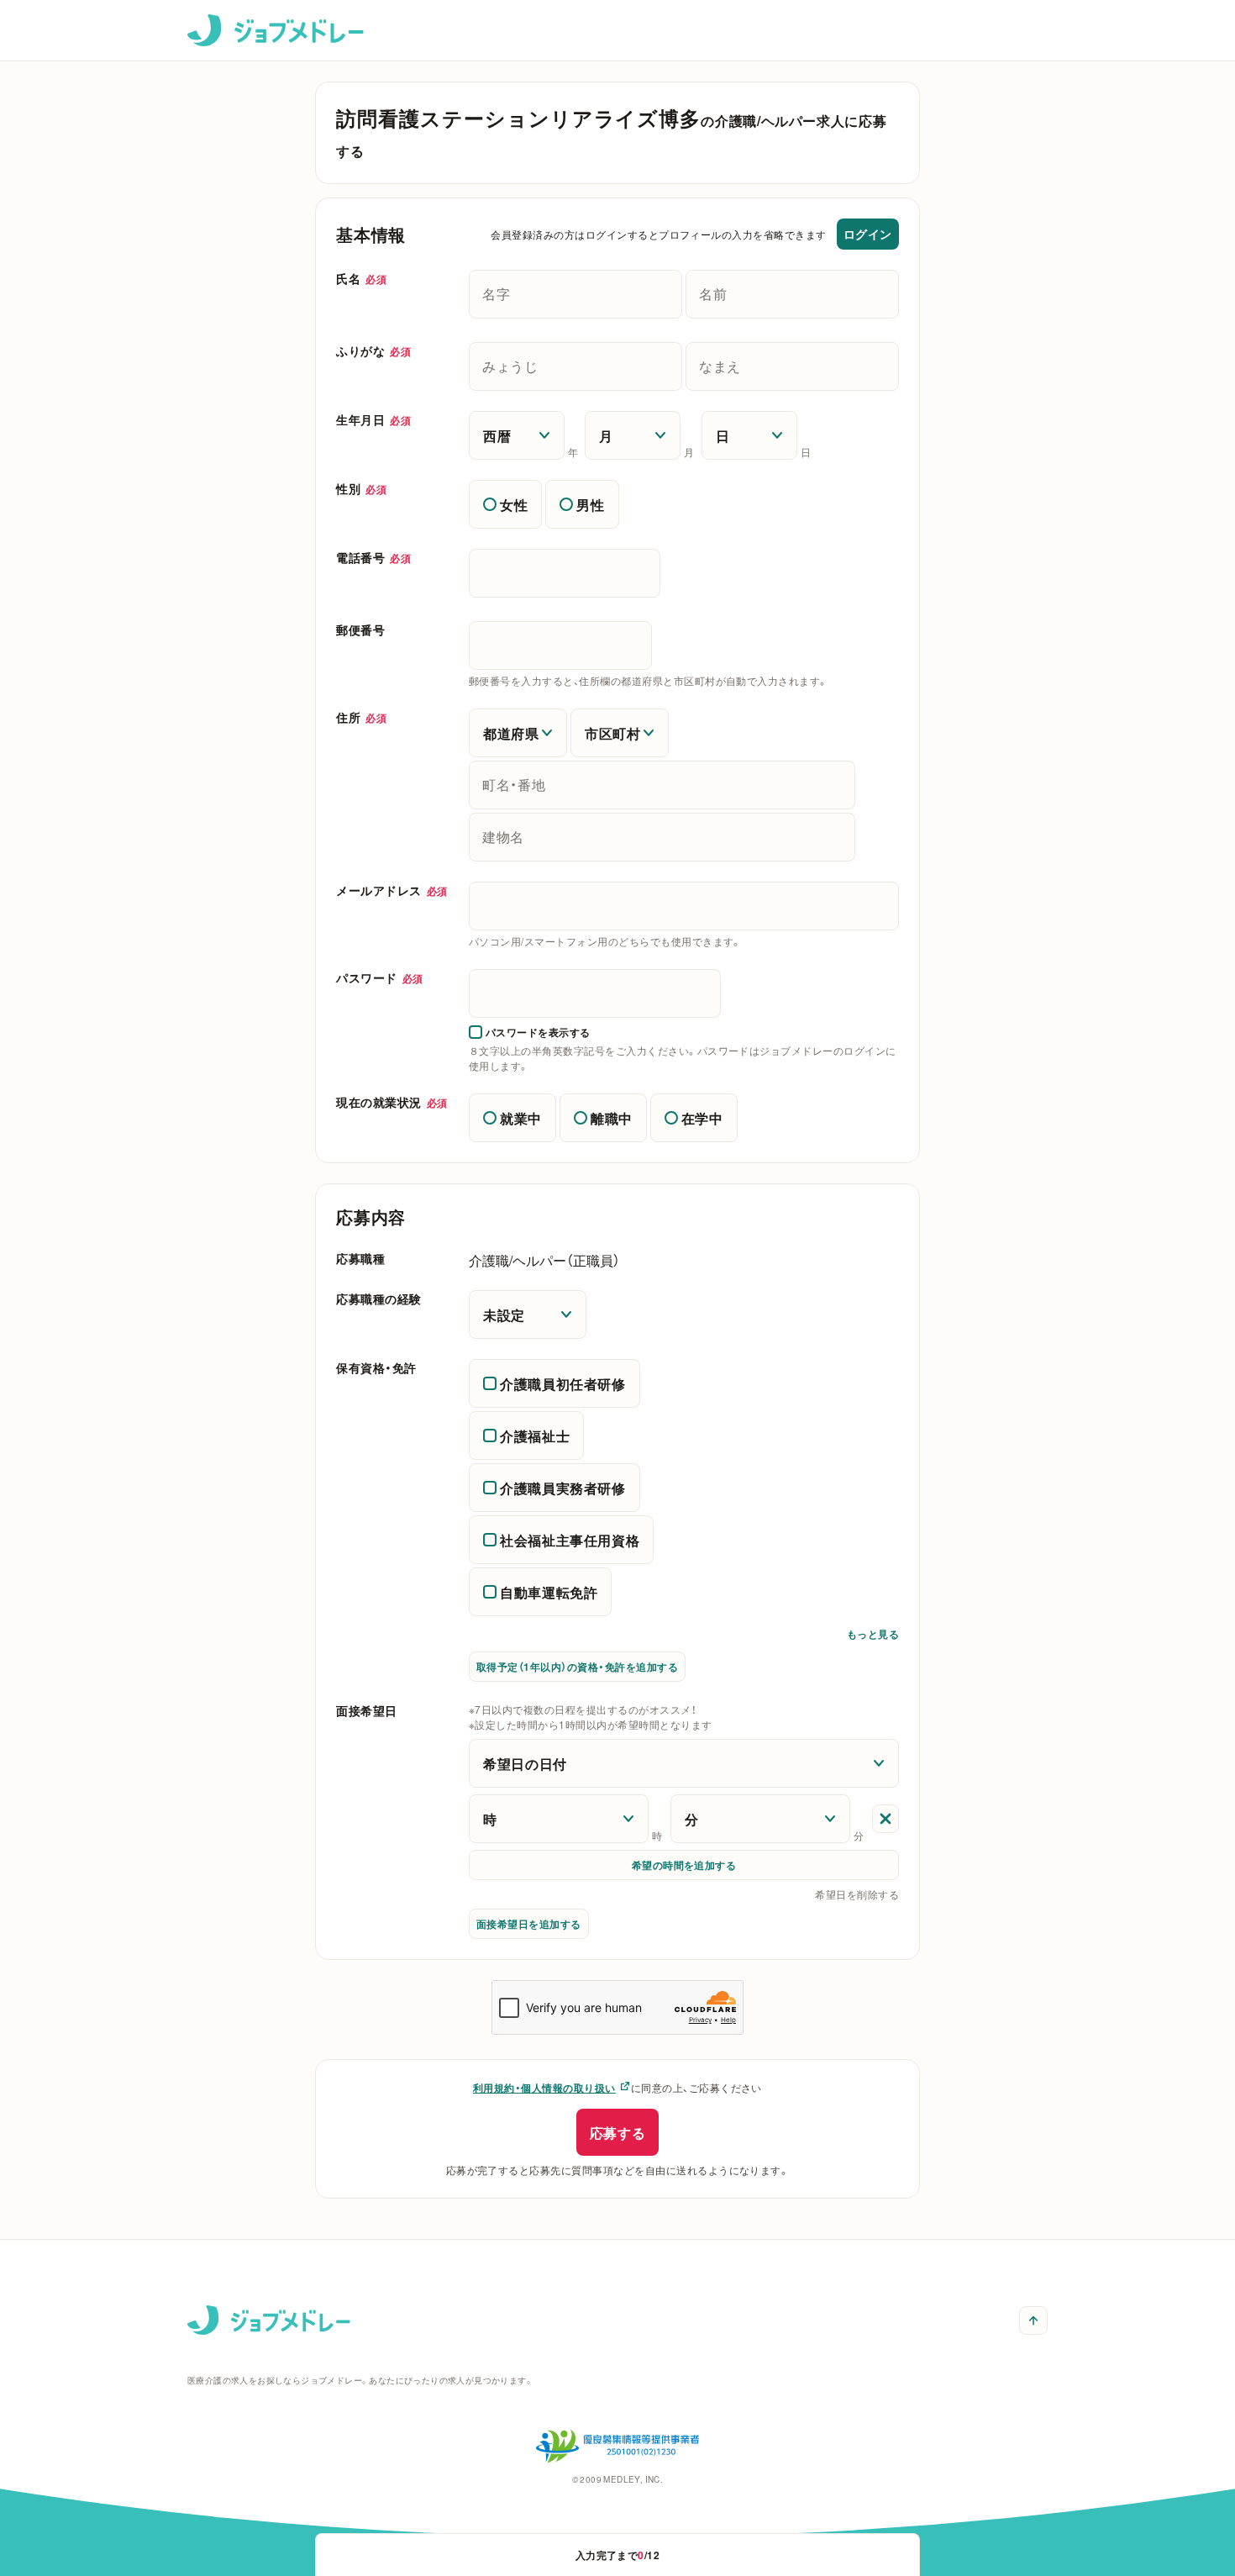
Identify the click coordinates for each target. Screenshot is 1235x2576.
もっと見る (873, 1637)
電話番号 (373, 557)
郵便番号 (360, 630)
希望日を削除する (857, 1894)
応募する (618, 2132)
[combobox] (684, 906)
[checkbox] (530, 1032)
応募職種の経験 (379, 1299)
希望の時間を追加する (684, 1865)
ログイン (868, 234)
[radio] (505, 504)
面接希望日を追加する (529, 1924)
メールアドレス (392, 890)
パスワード (380, 977)
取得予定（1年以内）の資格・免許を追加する (577, 1667)
